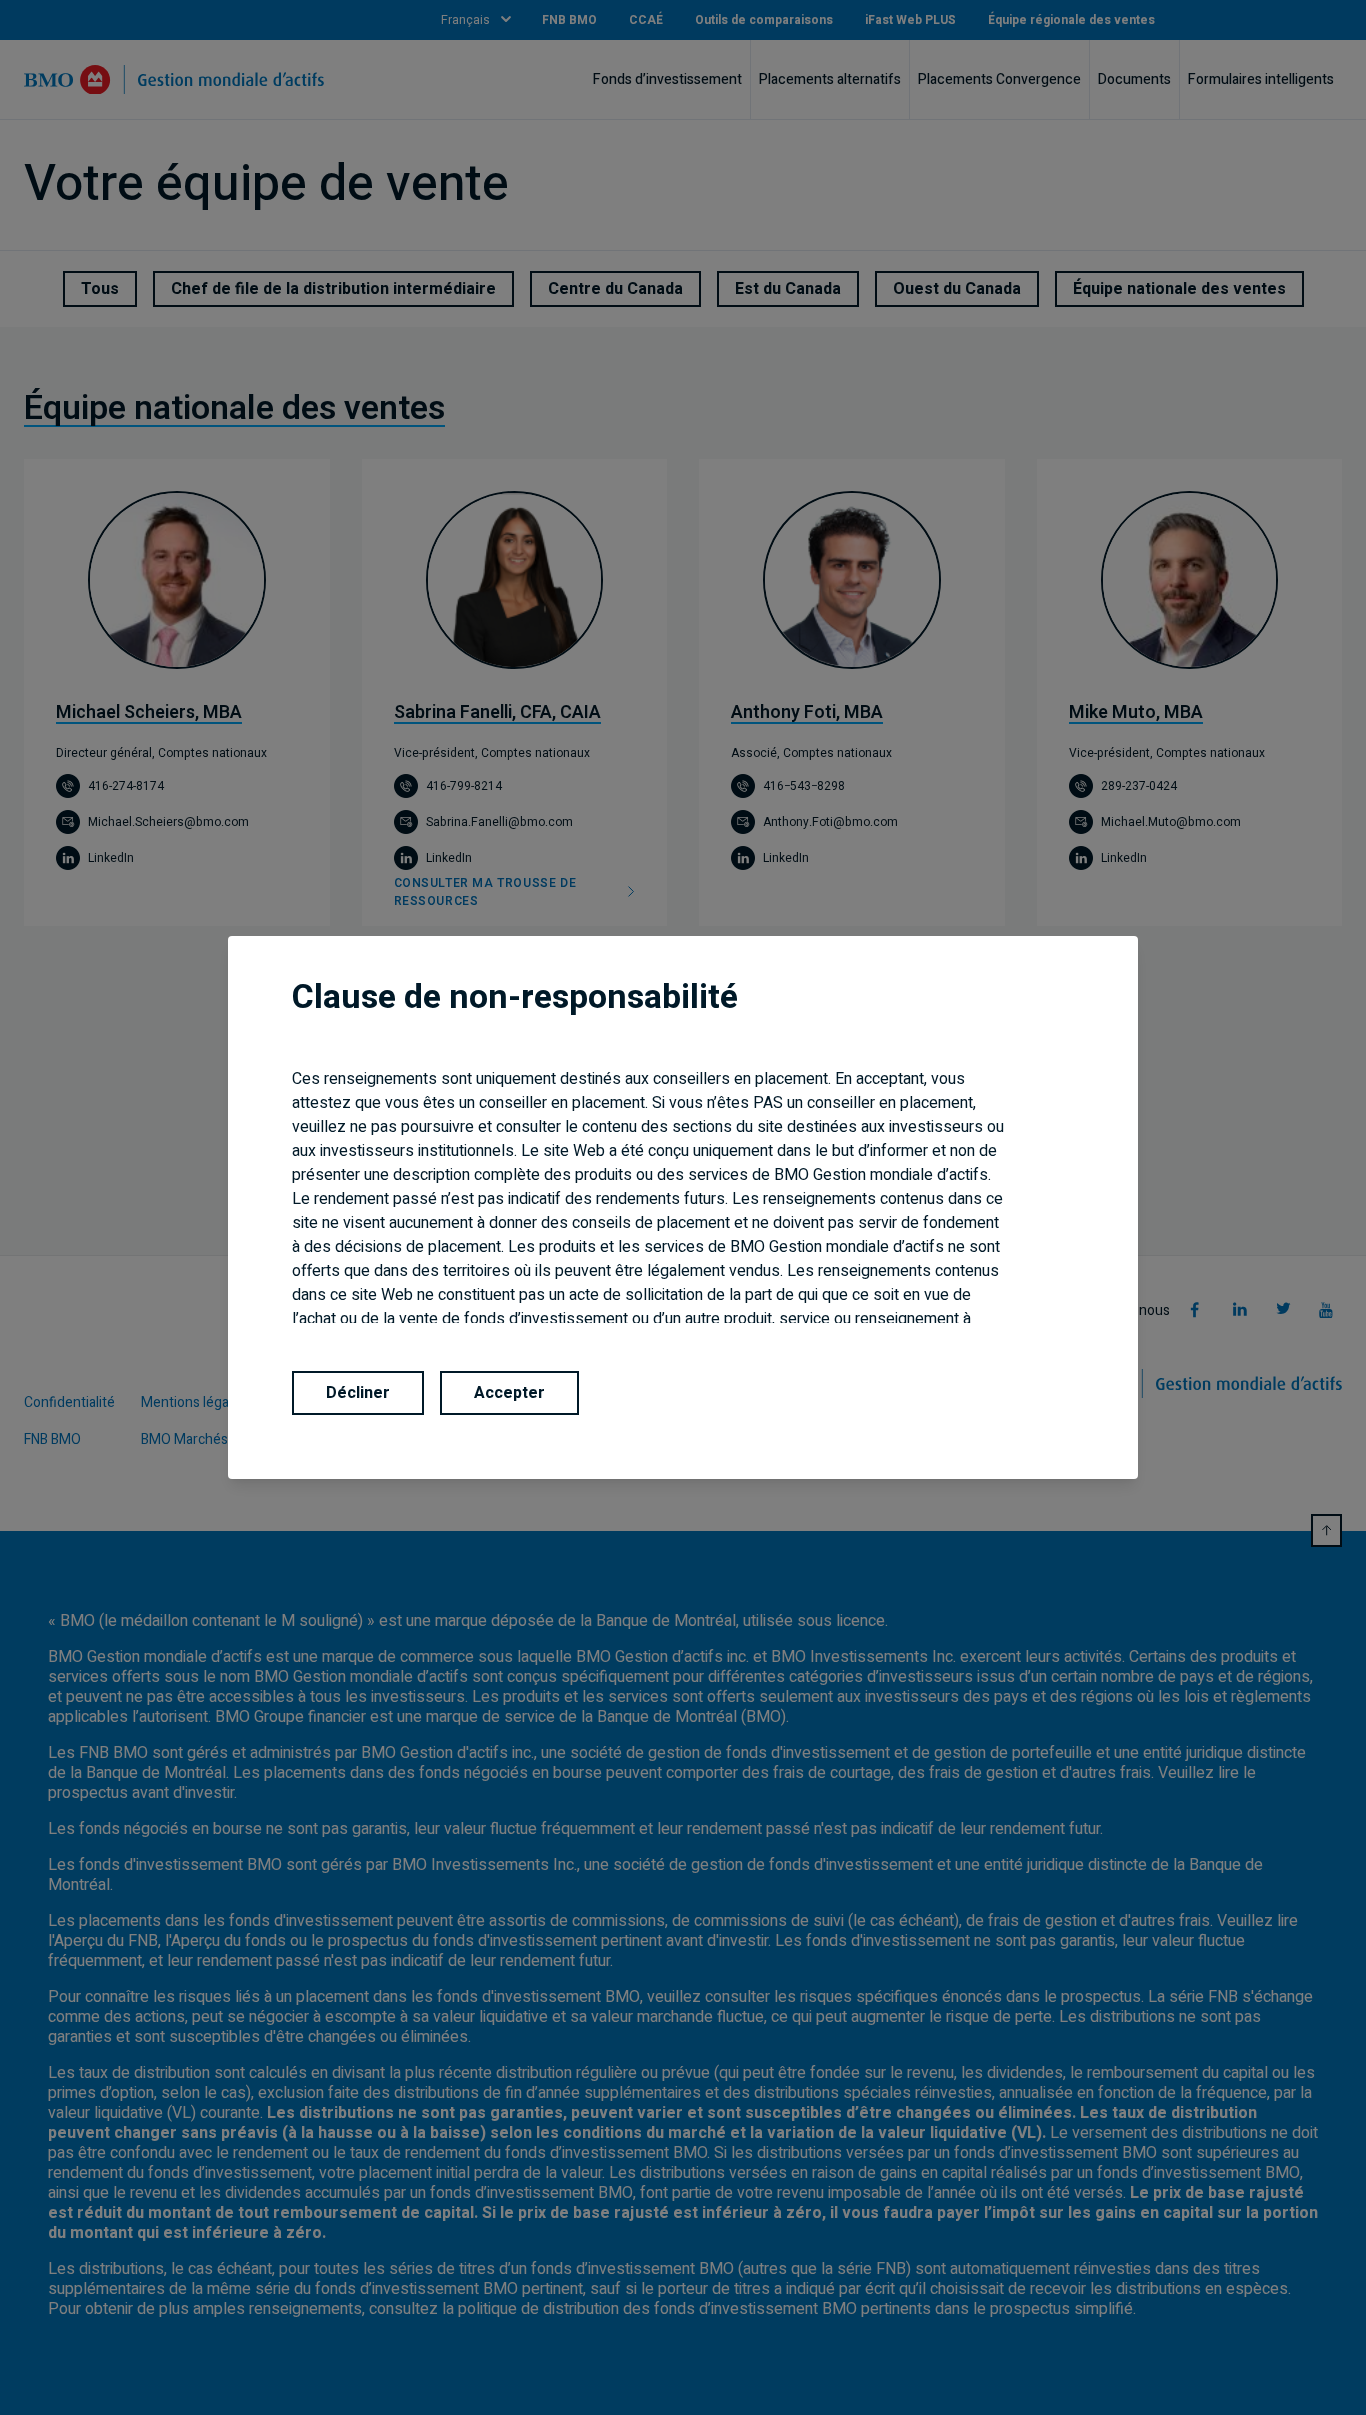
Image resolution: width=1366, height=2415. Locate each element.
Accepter (509, 1393)
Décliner (358, 1393)
